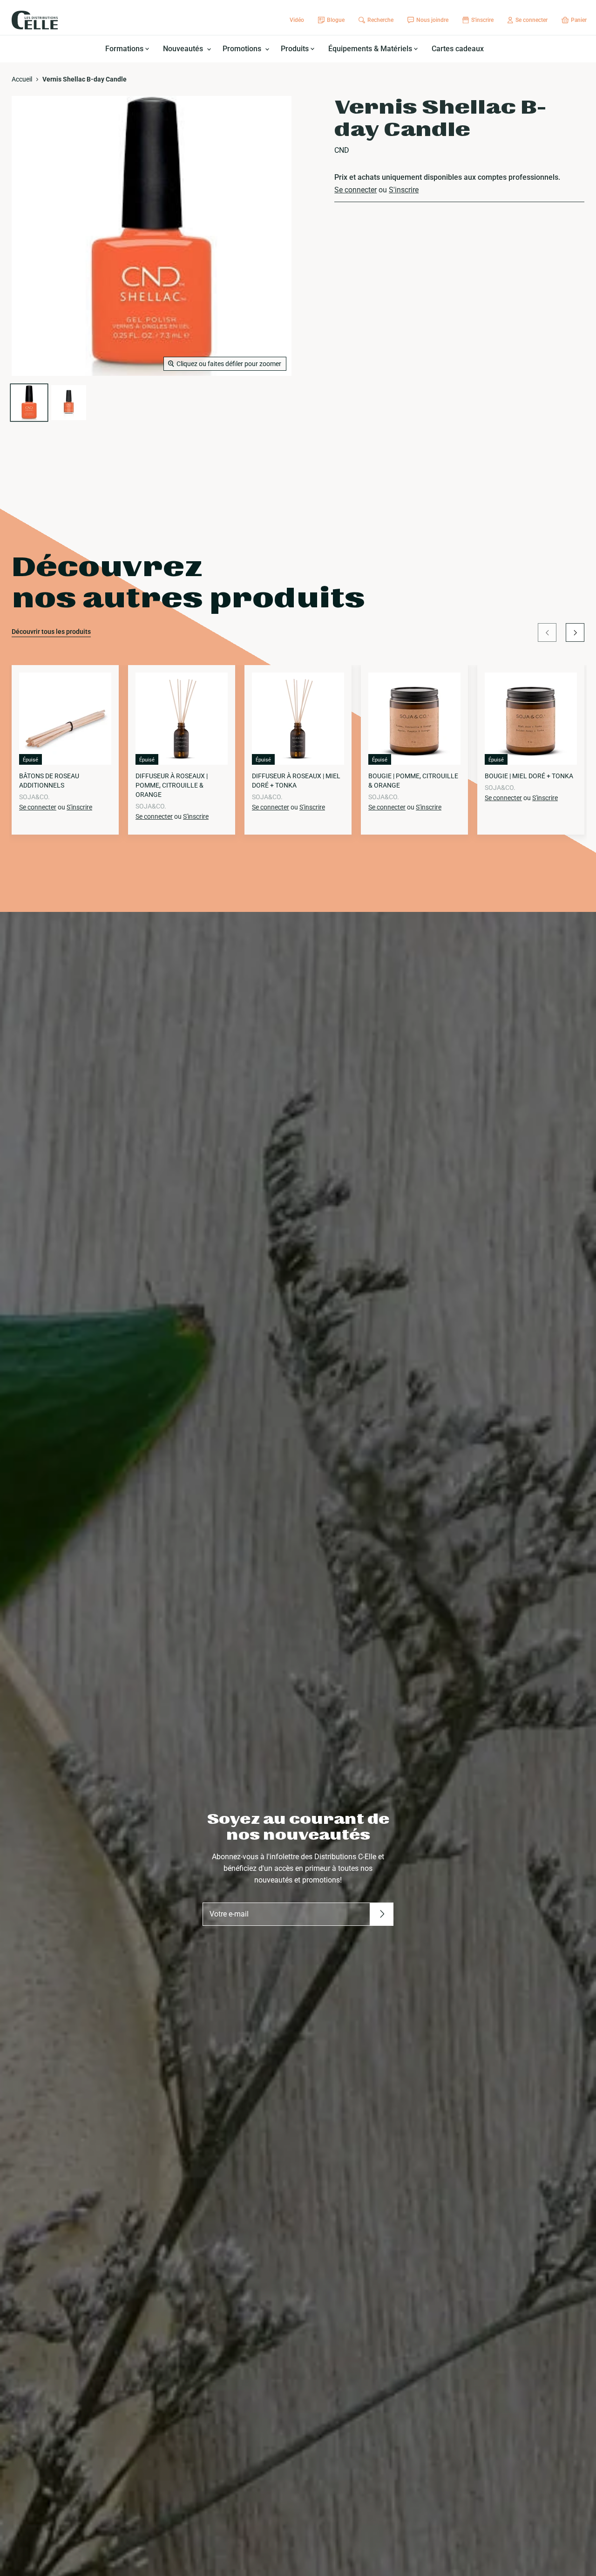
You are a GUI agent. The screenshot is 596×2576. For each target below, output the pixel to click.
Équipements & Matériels (371, 49)
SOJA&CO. (34, 797)
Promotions (243, 49)
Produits (296, 49)
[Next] (575, 632)
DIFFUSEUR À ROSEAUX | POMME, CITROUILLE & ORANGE (172, 785)
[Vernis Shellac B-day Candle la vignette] (29, 403)
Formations (125, 49)
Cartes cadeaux (458, 49)
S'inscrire (404, 190)
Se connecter (356, 190)
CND (342, 150)
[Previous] (547, 632)
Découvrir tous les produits (51, 632)
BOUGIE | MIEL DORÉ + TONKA (529, 776)
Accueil (22, 79)
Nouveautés (184, 49)
